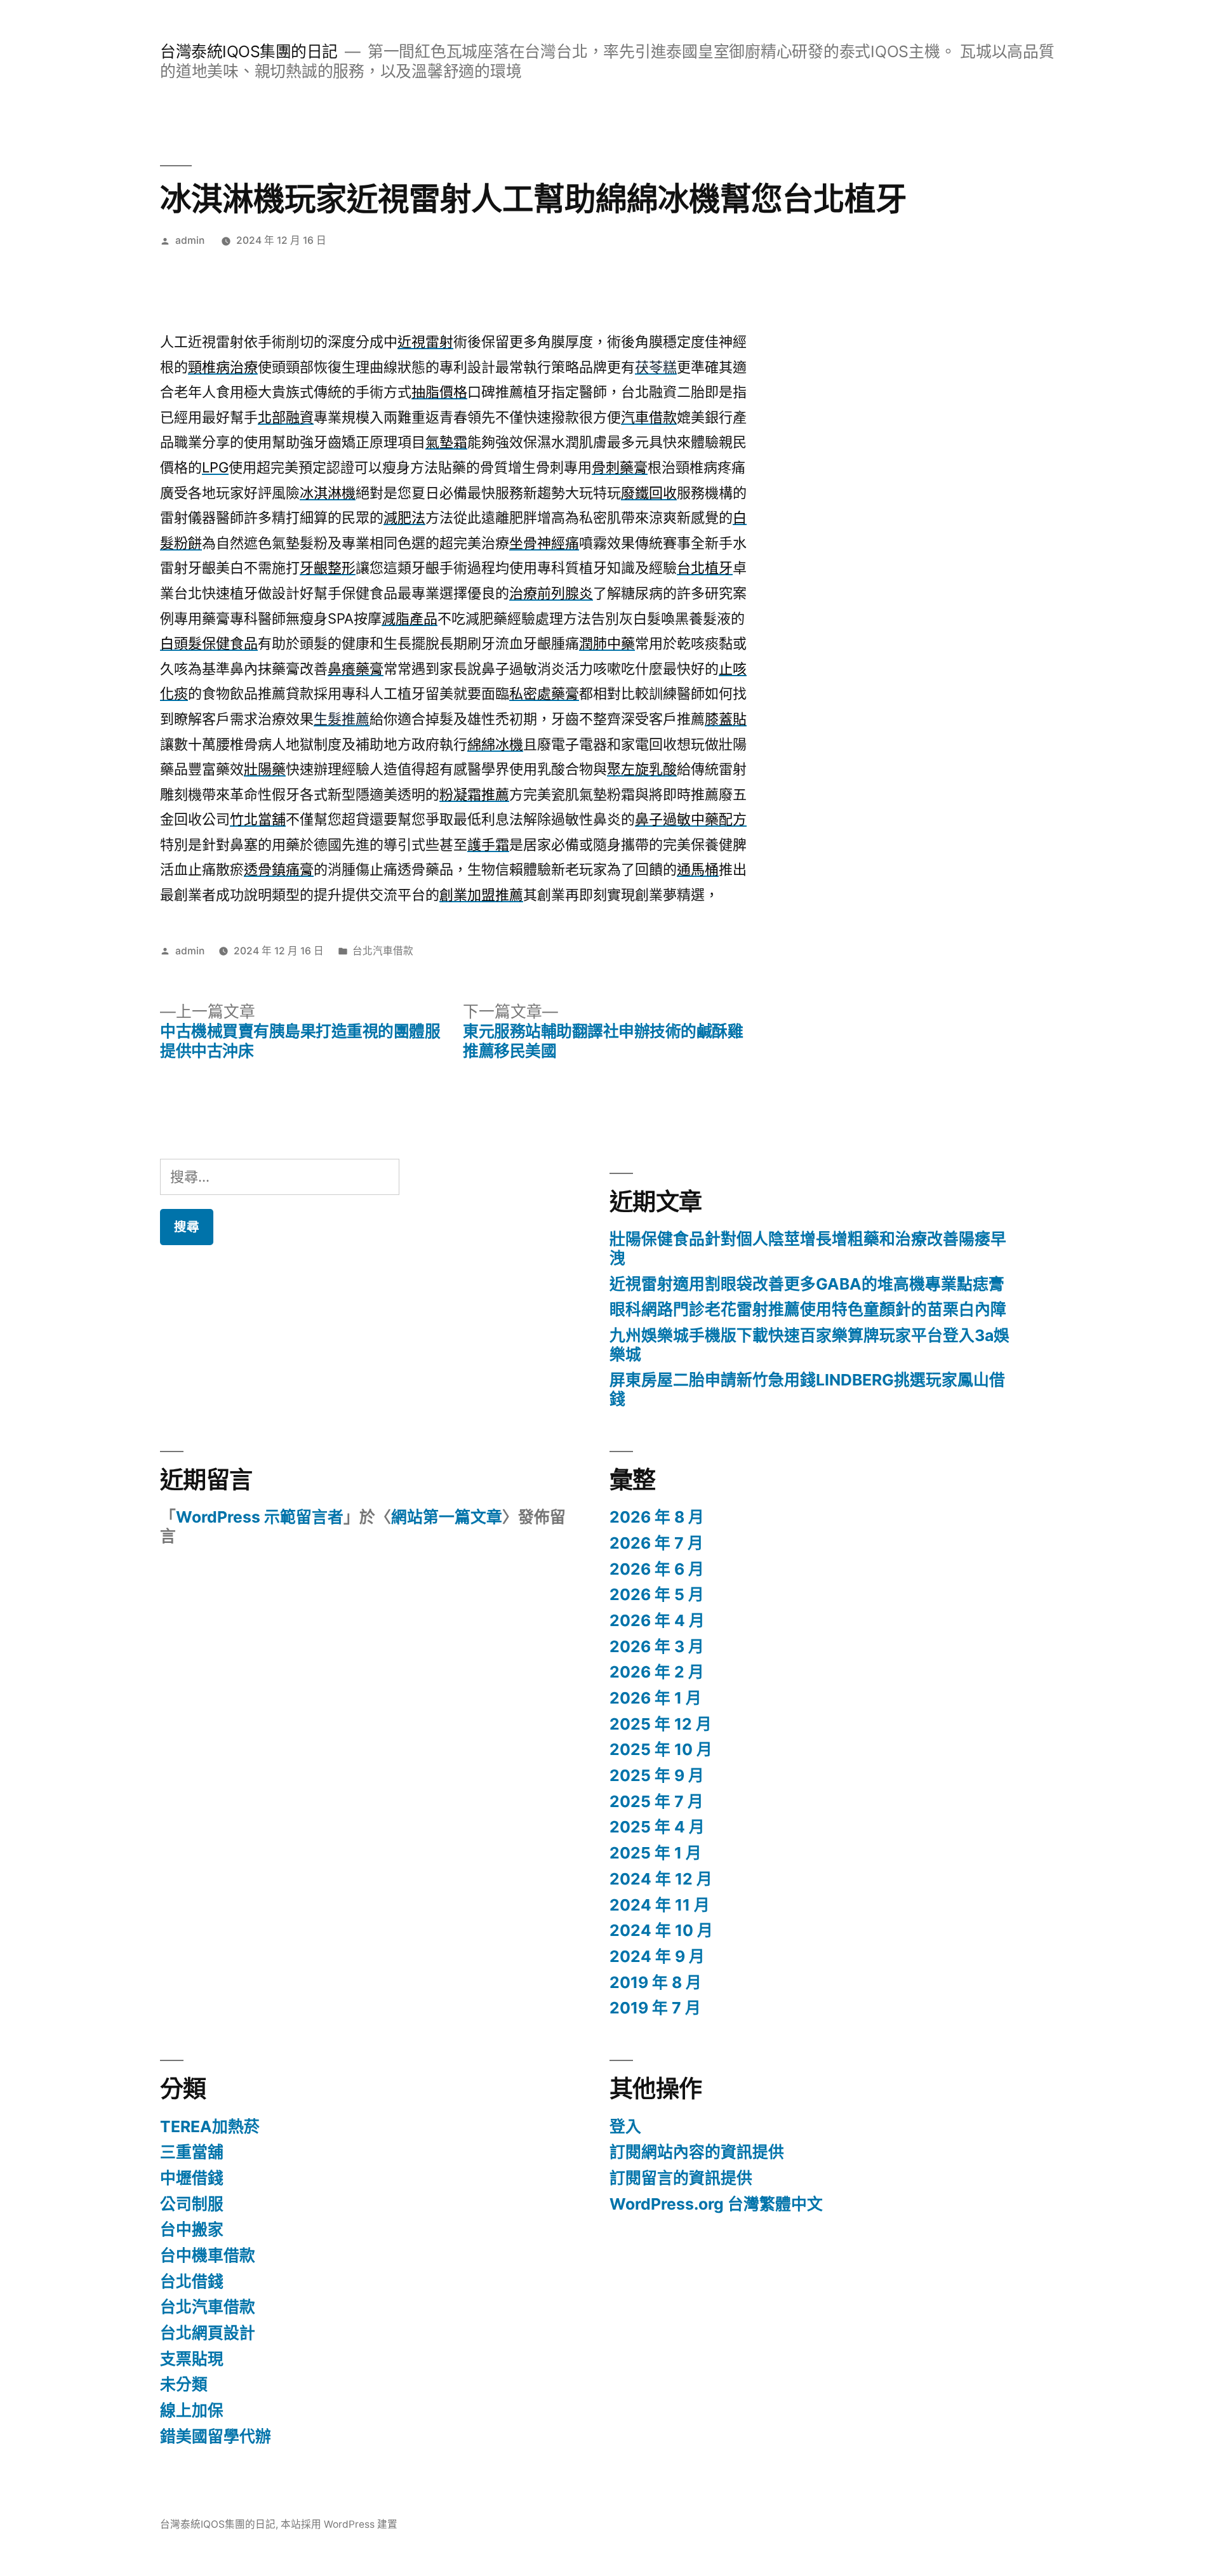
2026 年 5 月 (657, 1594)
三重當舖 (192, 2152)
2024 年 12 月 (661, 1879)
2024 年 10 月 (661, 1930)
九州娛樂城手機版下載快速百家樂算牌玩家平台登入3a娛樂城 (809, 1345)
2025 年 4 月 (657, 1827)
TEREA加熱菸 (210, 2126)
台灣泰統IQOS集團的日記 (249, 51)
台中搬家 (192, 2229)
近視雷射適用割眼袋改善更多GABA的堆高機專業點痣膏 (807, 1284)
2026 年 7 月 (656, 1543)
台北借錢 (192, 2281)
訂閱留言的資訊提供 (681, 2178)
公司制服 (192, 2204)
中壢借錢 (192, 2178)
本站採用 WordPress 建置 (339, 2524)
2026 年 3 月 (657, 1646)
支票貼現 (192, 2359)
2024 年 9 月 (657, 1956)
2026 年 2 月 (657, 1672)
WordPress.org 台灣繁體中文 (716, 2204)
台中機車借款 (208, 2255)
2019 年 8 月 (656, 1982)
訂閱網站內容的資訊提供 (697, 2152)
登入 (625, 2126)
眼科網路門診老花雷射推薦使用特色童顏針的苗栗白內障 (808, 1309)
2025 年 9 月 (657, 1775)
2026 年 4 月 (657, 1620)
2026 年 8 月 (657, 1517)
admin (190, 240)
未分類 (184, 2384)
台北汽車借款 (383, 951)
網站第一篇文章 (447, 1517)
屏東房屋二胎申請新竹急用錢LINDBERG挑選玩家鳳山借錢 (807, 1389)
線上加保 (192, 2410)
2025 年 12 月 (661, 1724)
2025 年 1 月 (656, 1853)
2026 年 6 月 (657, 1569)
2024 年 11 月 (660, 1905)
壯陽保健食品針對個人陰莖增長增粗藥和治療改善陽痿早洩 (808, 1248)
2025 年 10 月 (661, 1749)
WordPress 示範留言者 (260, 1517)
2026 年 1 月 (656, 1698)
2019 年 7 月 (655, 2008)
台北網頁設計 (208, 2333)
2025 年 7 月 (656, 1801)
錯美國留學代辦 (216, 2436)
